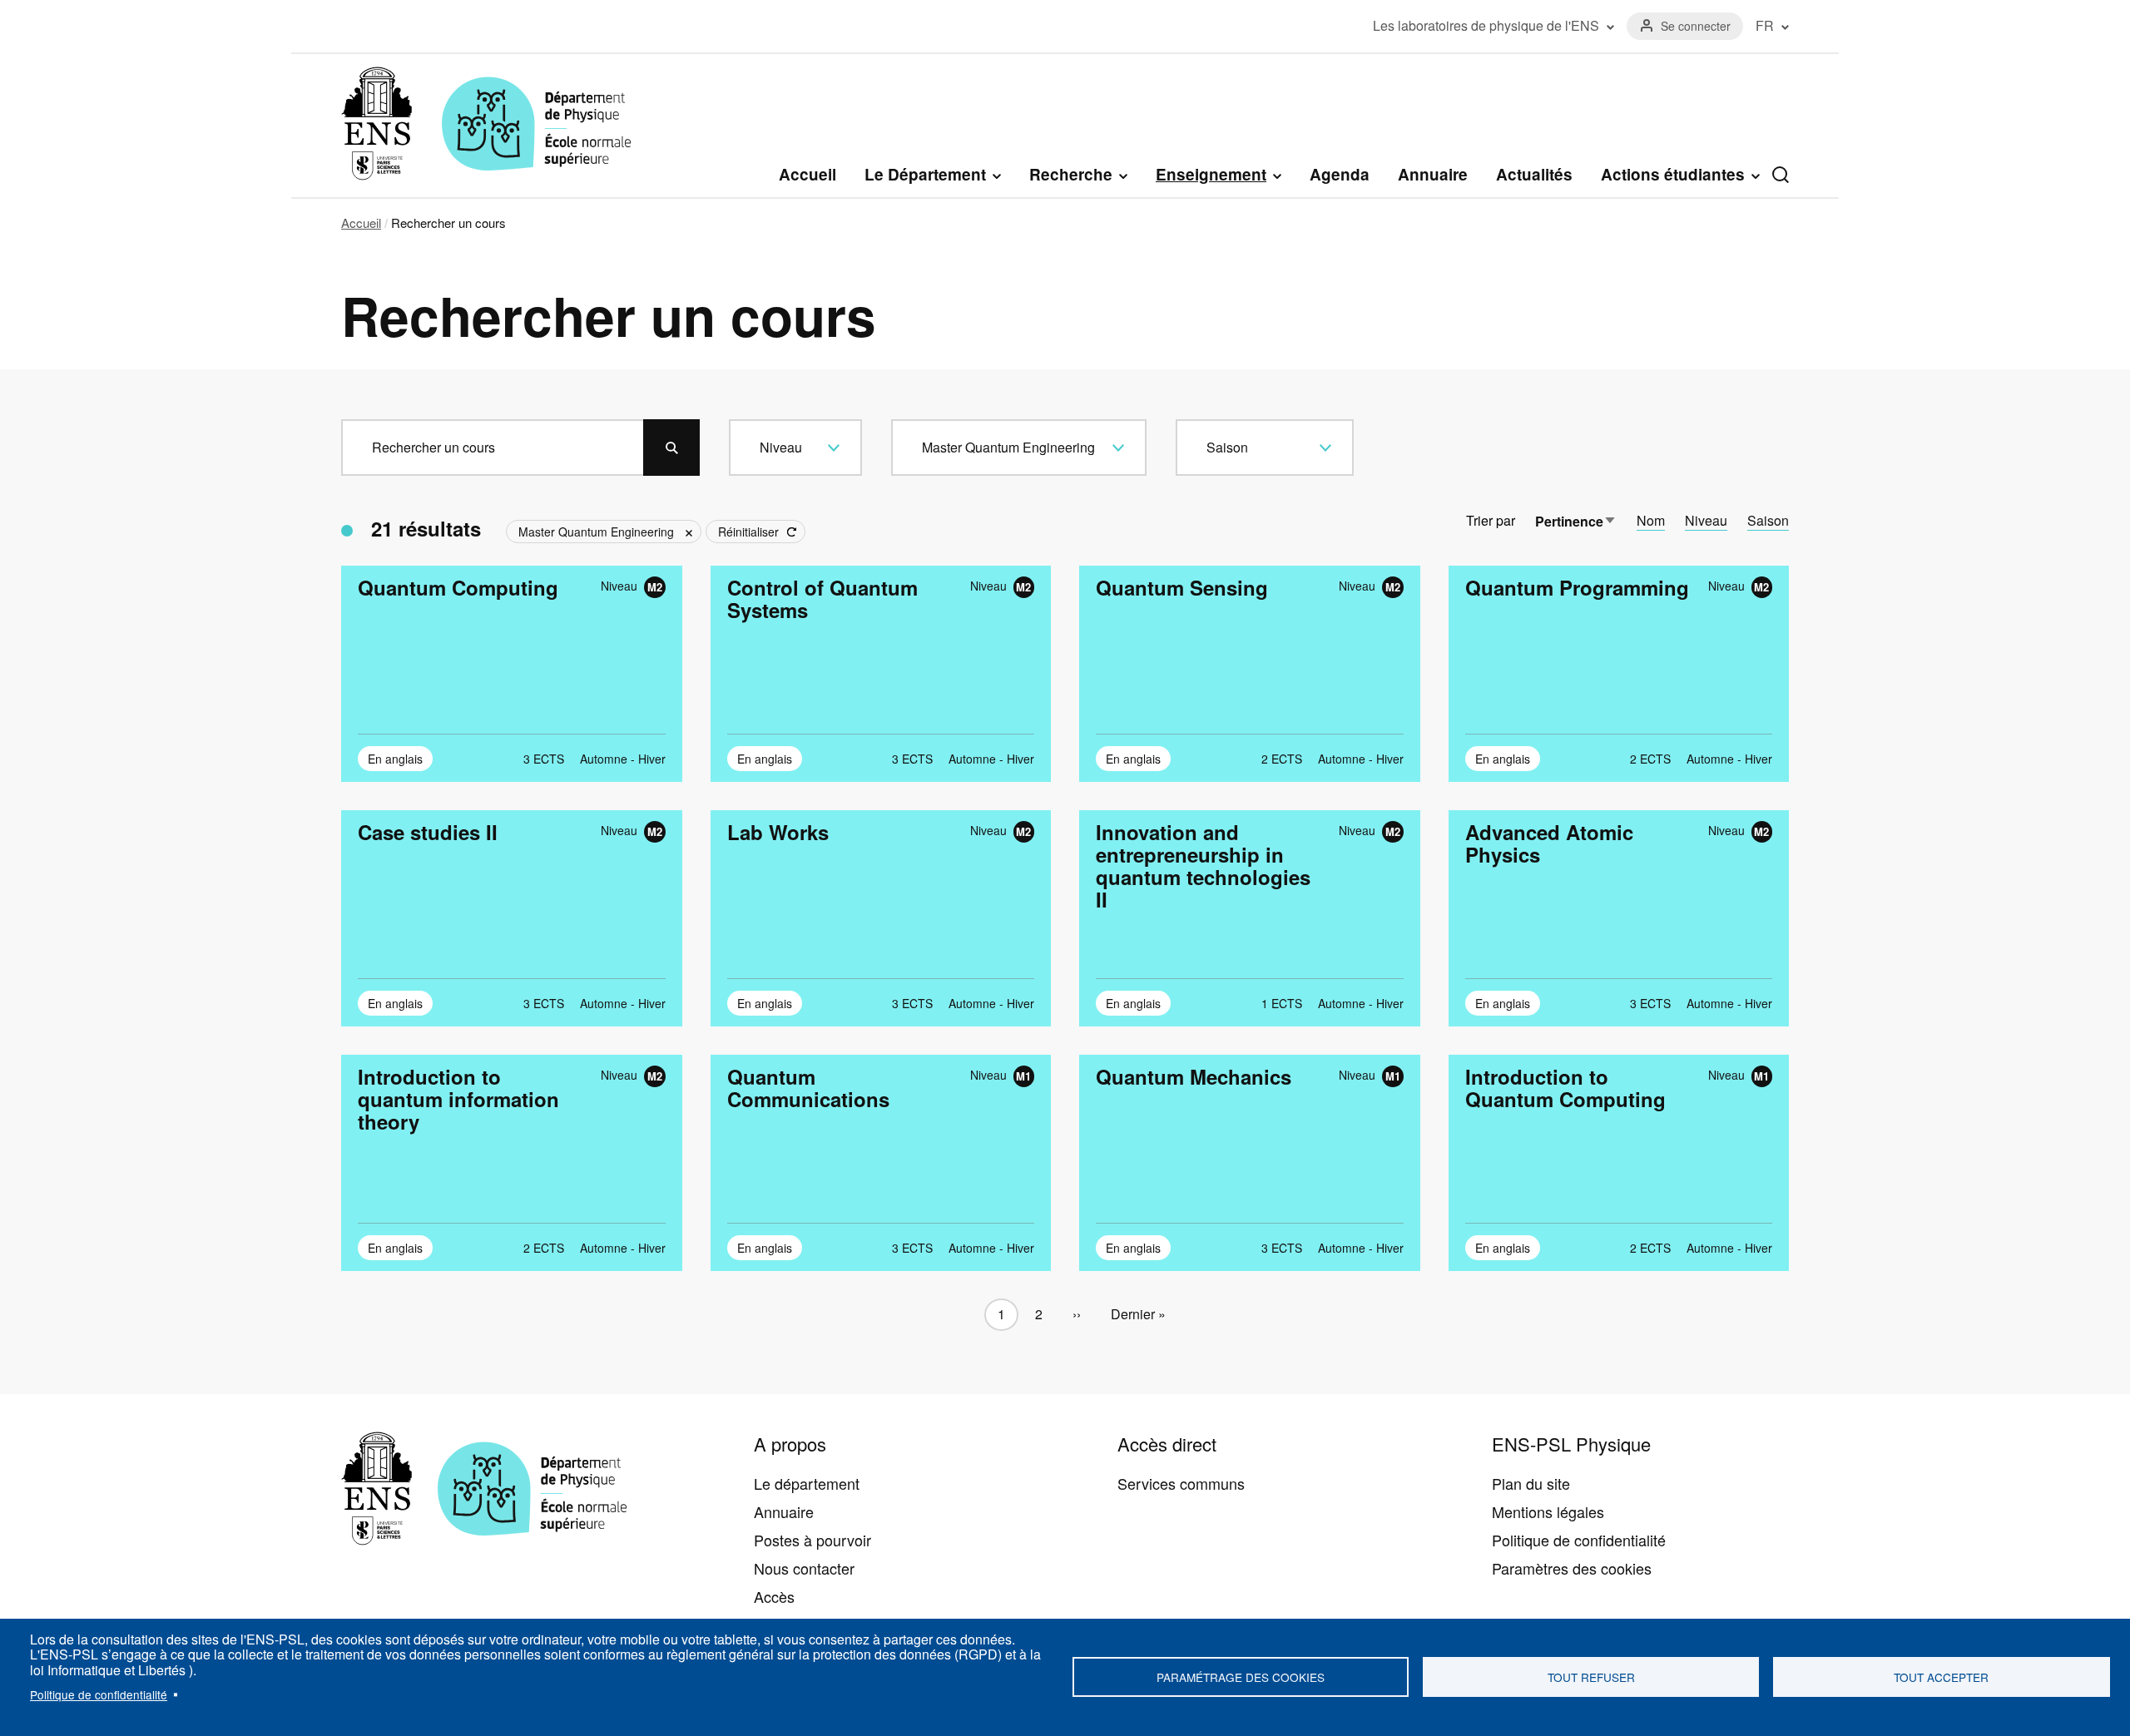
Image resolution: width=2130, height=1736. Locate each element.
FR (1765, 26)
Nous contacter (804, 1568)
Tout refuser (1591, 1677)
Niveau (1706, 520)
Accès (774, 1596)
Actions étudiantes (1673, 175)
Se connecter (1696, 26)
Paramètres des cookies (1572, 1568)
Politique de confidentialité (99, 1694)
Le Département (925, 175)
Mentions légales (1548, 1511)
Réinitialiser (748, 532)
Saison (1768, 520)
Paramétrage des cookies (1241, 1677)
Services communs (1181, 1483)
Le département (807, 1483)
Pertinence (1576, 521)
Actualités (1534, 174)
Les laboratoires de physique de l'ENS (1486, 26)
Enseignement (1211, 175)
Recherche (1071, 175)
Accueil (807, 174)
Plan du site (1531, 1483)
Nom (1651, 520)
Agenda (1340, 174)
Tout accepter (1941, 1677)
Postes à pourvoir (812, 1540)
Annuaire (1433, 174)
